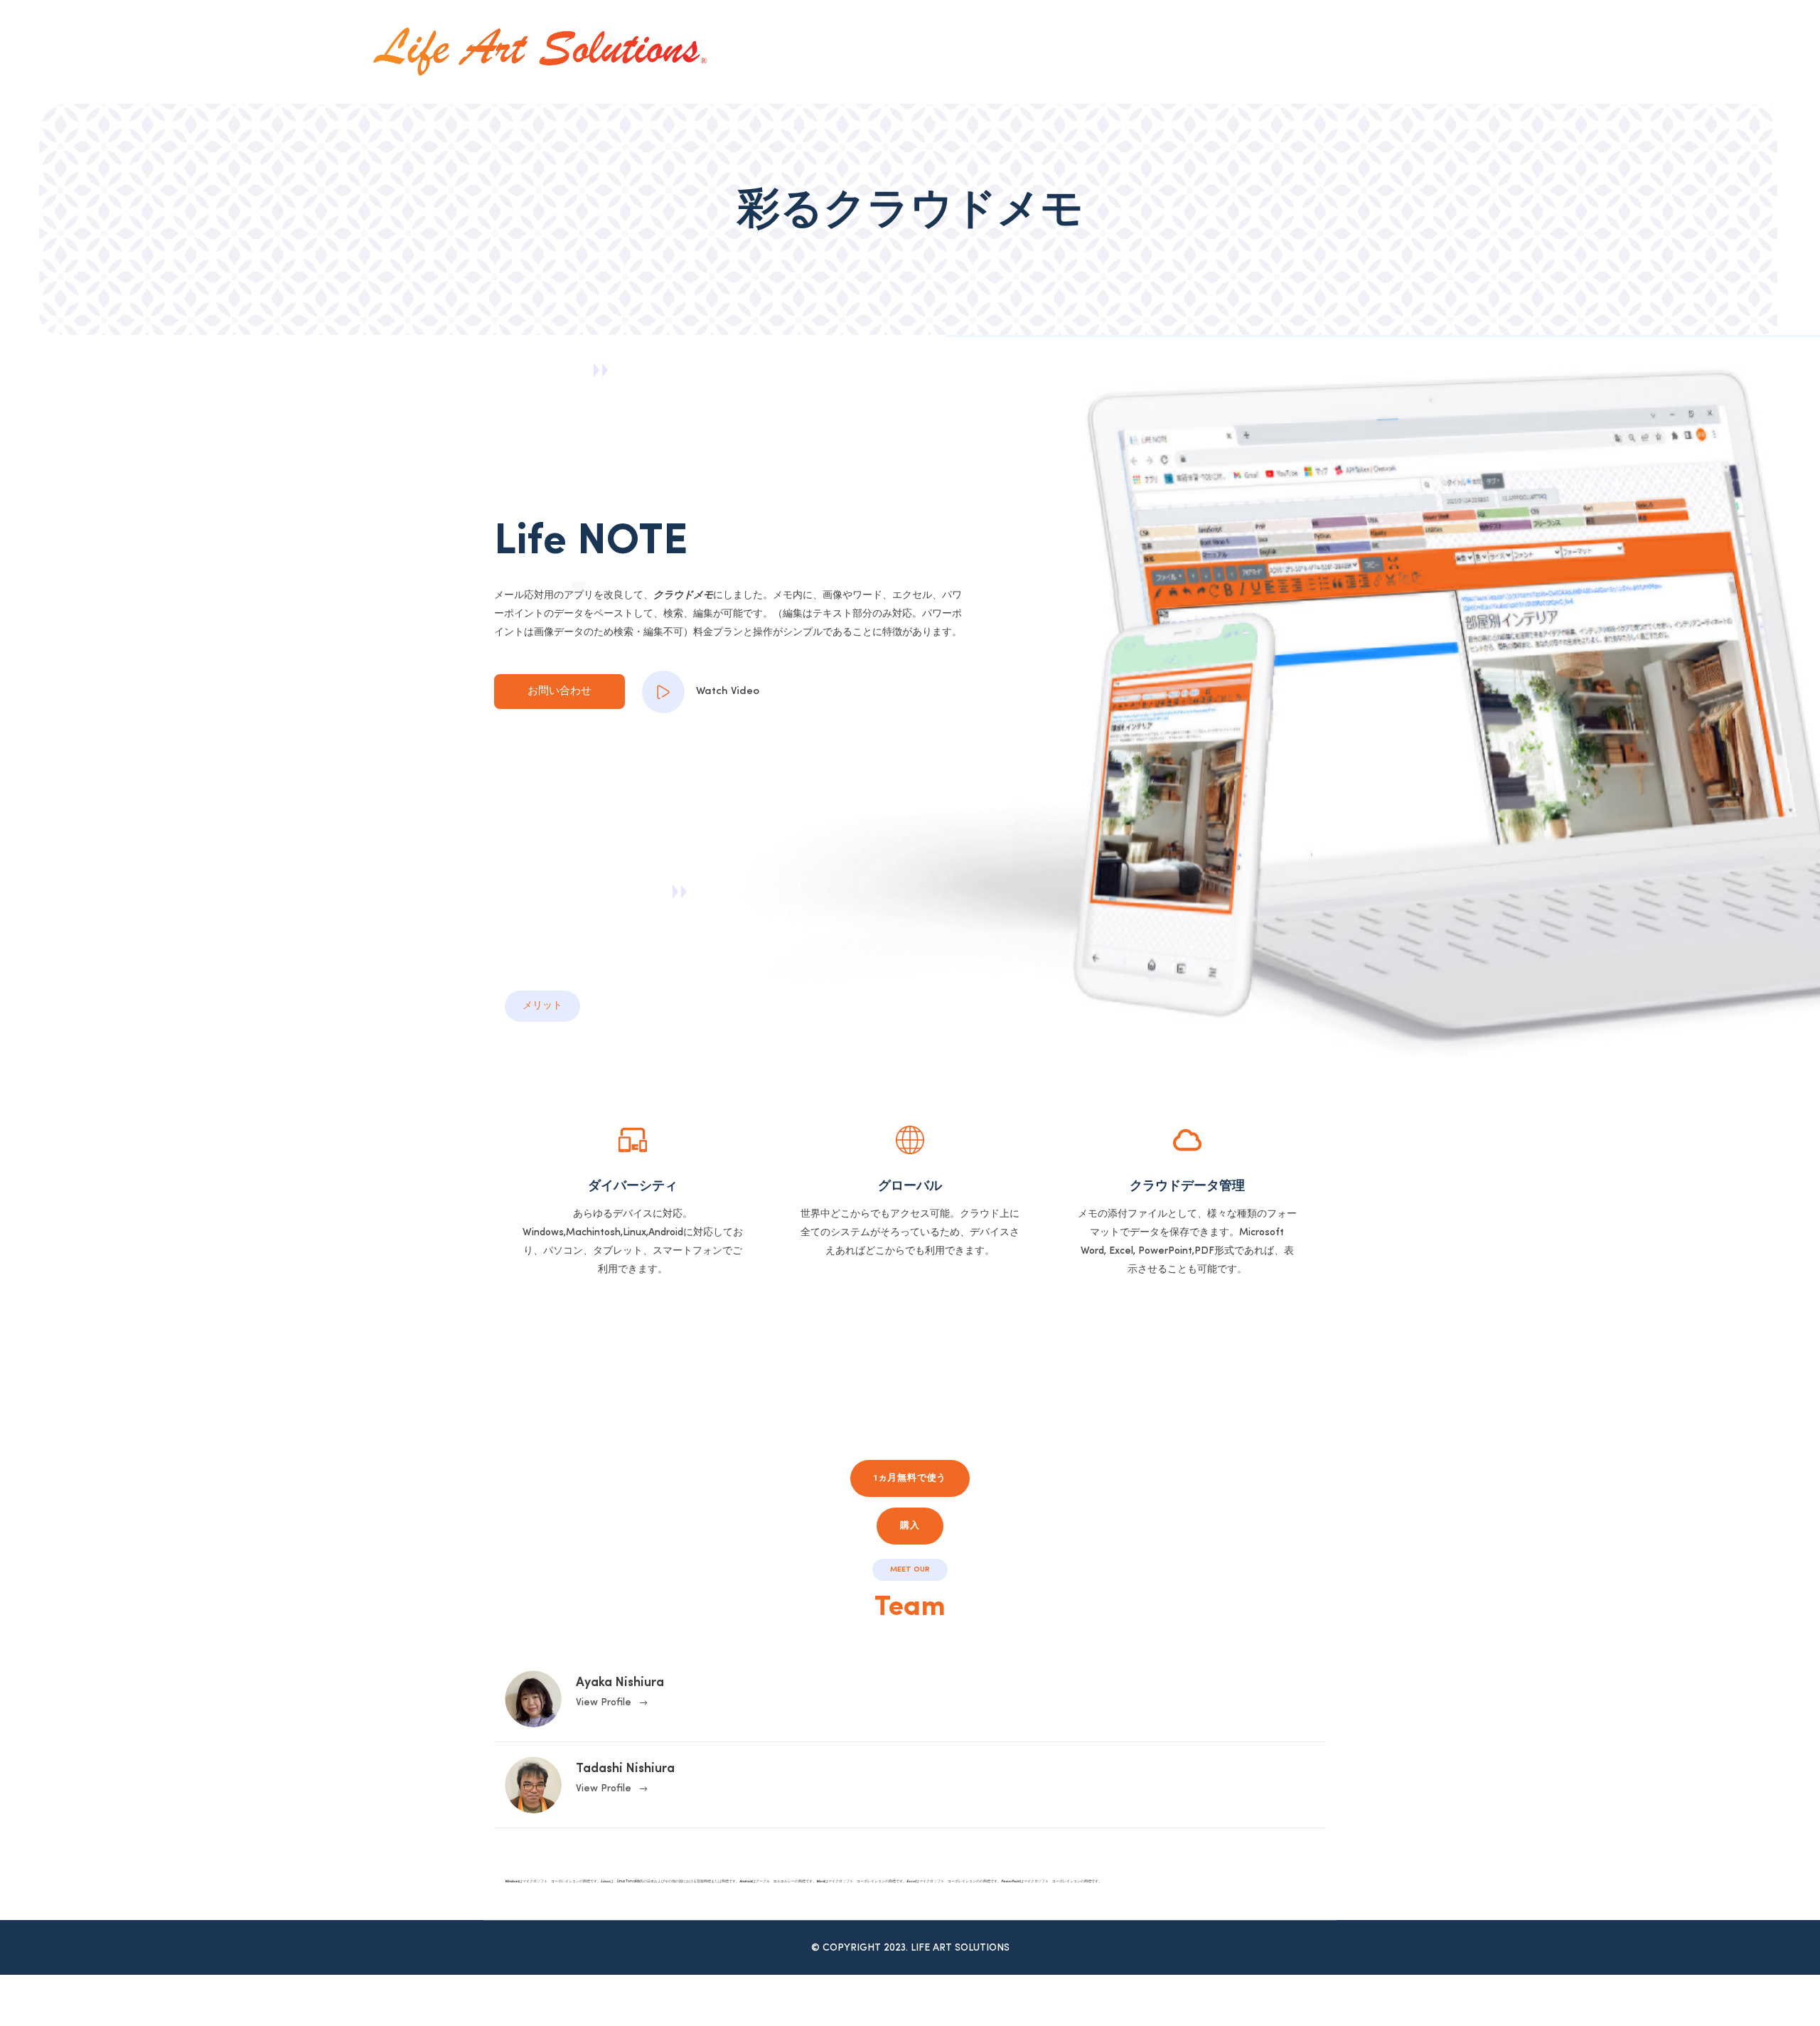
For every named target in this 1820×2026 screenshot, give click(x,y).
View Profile (604, 1703)
